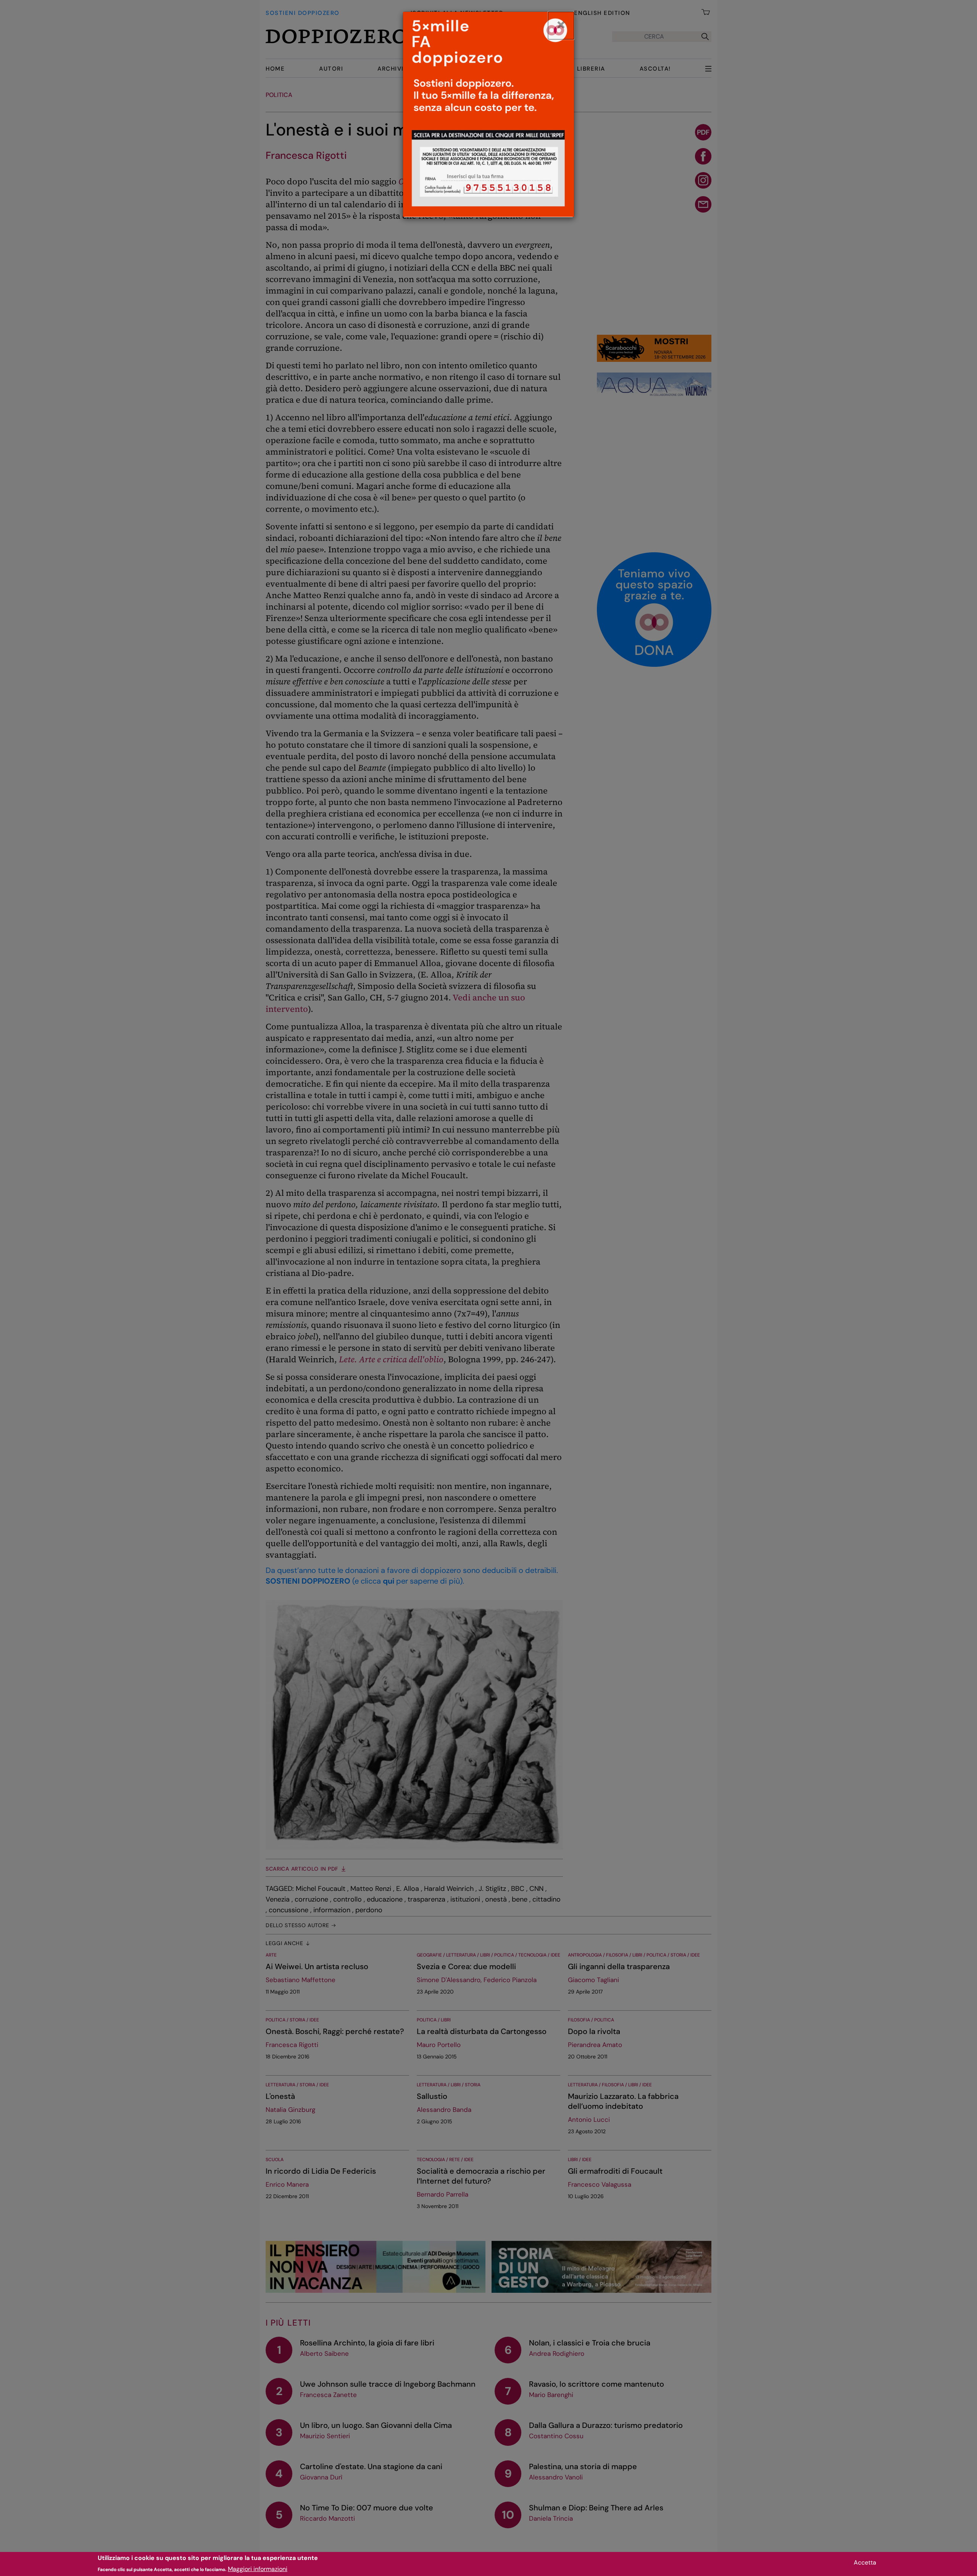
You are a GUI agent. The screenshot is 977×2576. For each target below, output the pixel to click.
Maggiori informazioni (258, 2569)
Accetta (865, 2562)
